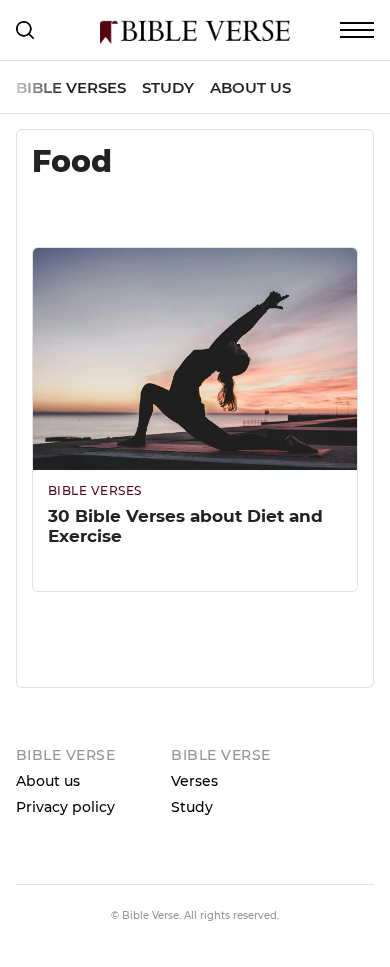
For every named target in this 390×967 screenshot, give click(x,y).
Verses (194, 781)
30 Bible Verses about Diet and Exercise (185, 526)
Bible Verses (71, 87)
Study (168, 87)
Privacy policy (65, 807)
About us (250, 87)
